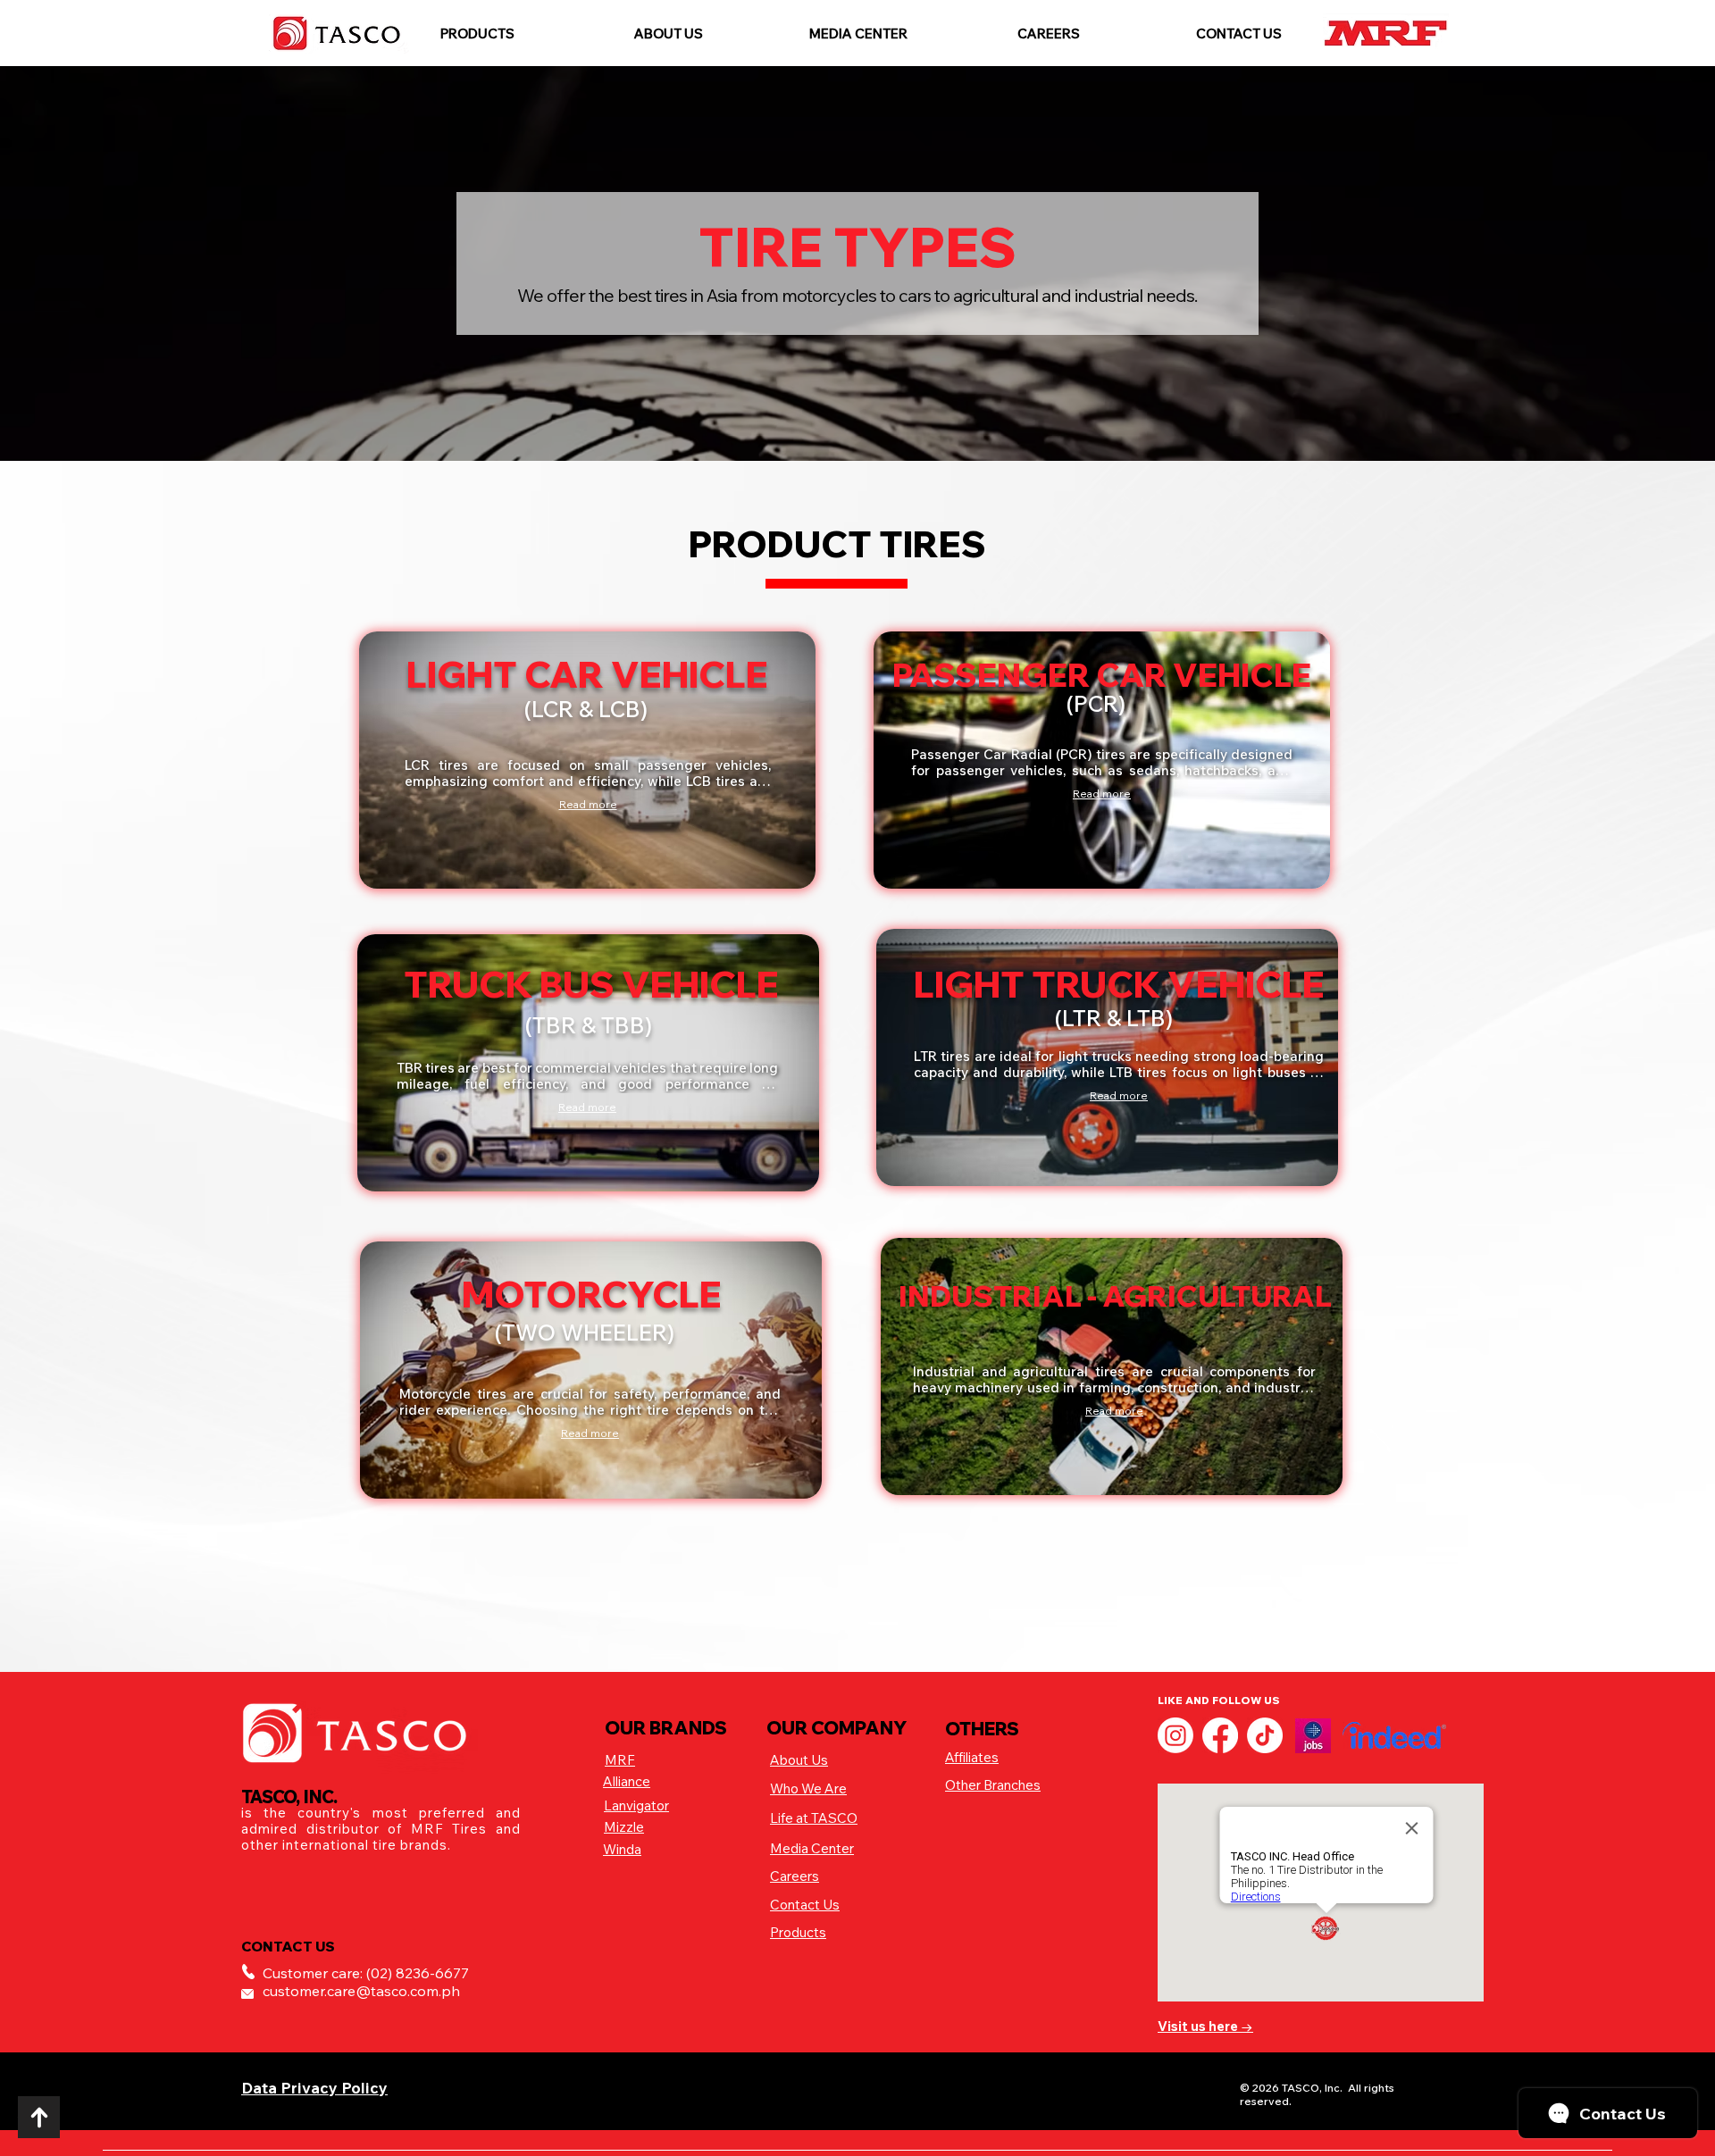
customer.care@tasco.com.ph (361, 1991)
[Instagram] (1175, 1735)
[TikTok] (1265, 1735)
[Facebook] (1220, 1735)
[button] (477, 33)
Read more (588, 804)
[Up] (39, 2117)
